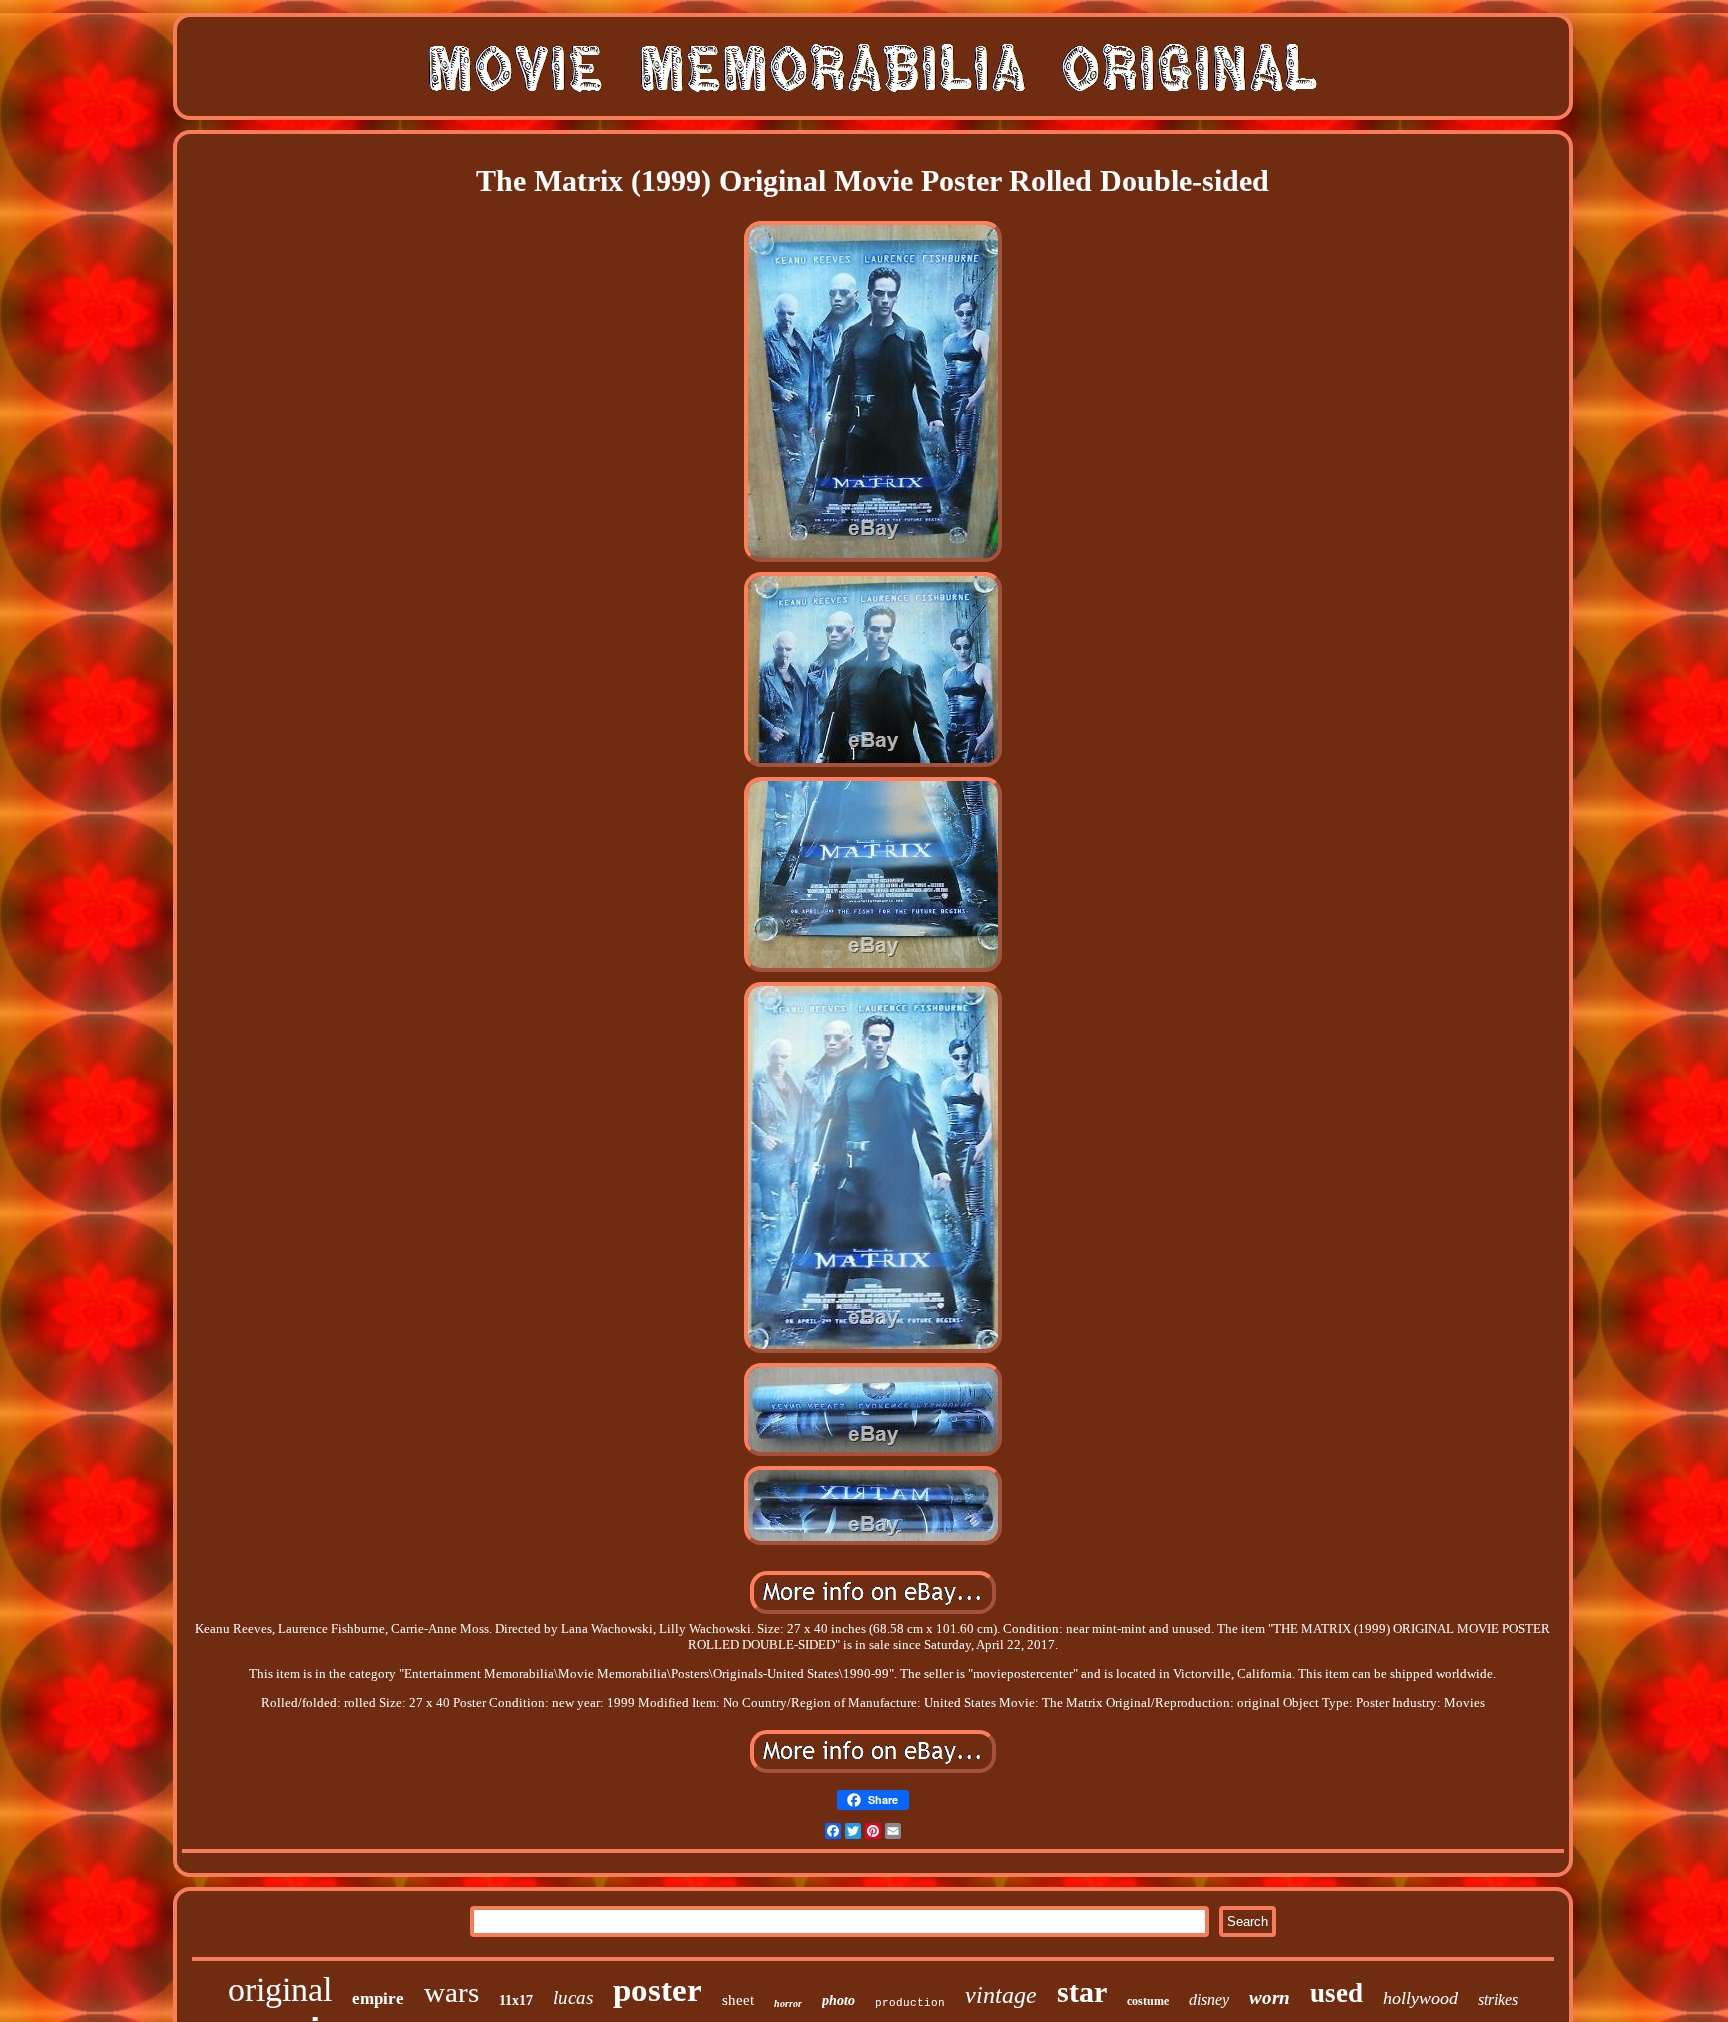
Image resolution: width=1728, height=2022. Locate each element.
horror (788, 2003)
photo (838, 2000)
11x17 (516, 2000)
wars (451, 1992)
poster (657, 1990)
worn (1269, 1997)
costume (1148, 2001)
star (1082, 1991)
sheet (738, 2000)
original (280, 1989)
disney (1209, 1999)
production (910, 2003)
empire (378, 1998)
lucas (573, 1997)
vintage (1001, 1995)
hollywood (1420, 1998)
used (1336, 1993)
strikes (1498, 1999)
